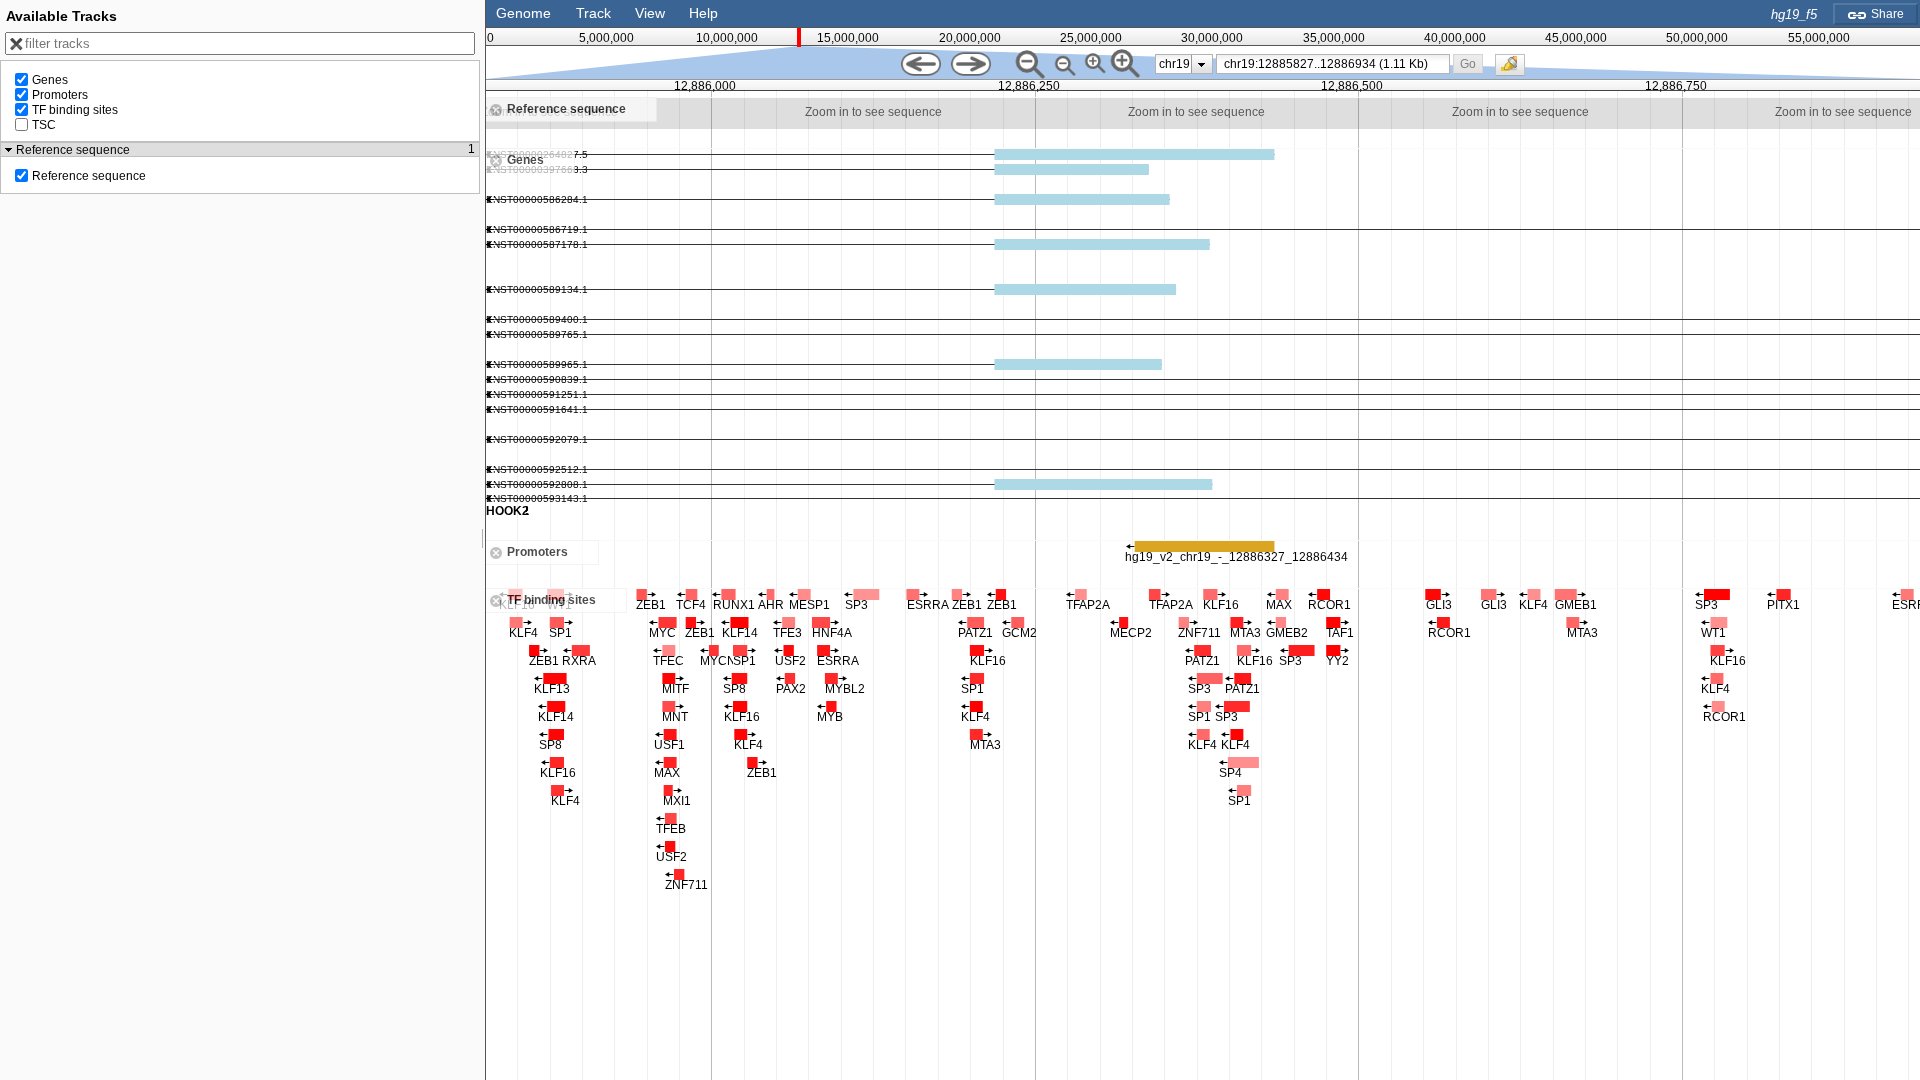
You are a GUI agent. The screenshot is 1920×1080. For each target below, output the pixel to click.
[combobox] (1333, 64)
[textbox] (1337, 64)
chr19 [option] (1174, 64)
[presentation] (1201, 64)
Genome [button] (523, 13)
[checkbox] (1515, 70)
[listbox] (1184, 64)
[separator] (483, 540)
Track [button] (593, 13)
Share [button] (1886, 14)
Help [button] (703, 13)
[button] (1467, 63)
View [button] (650, 13)
